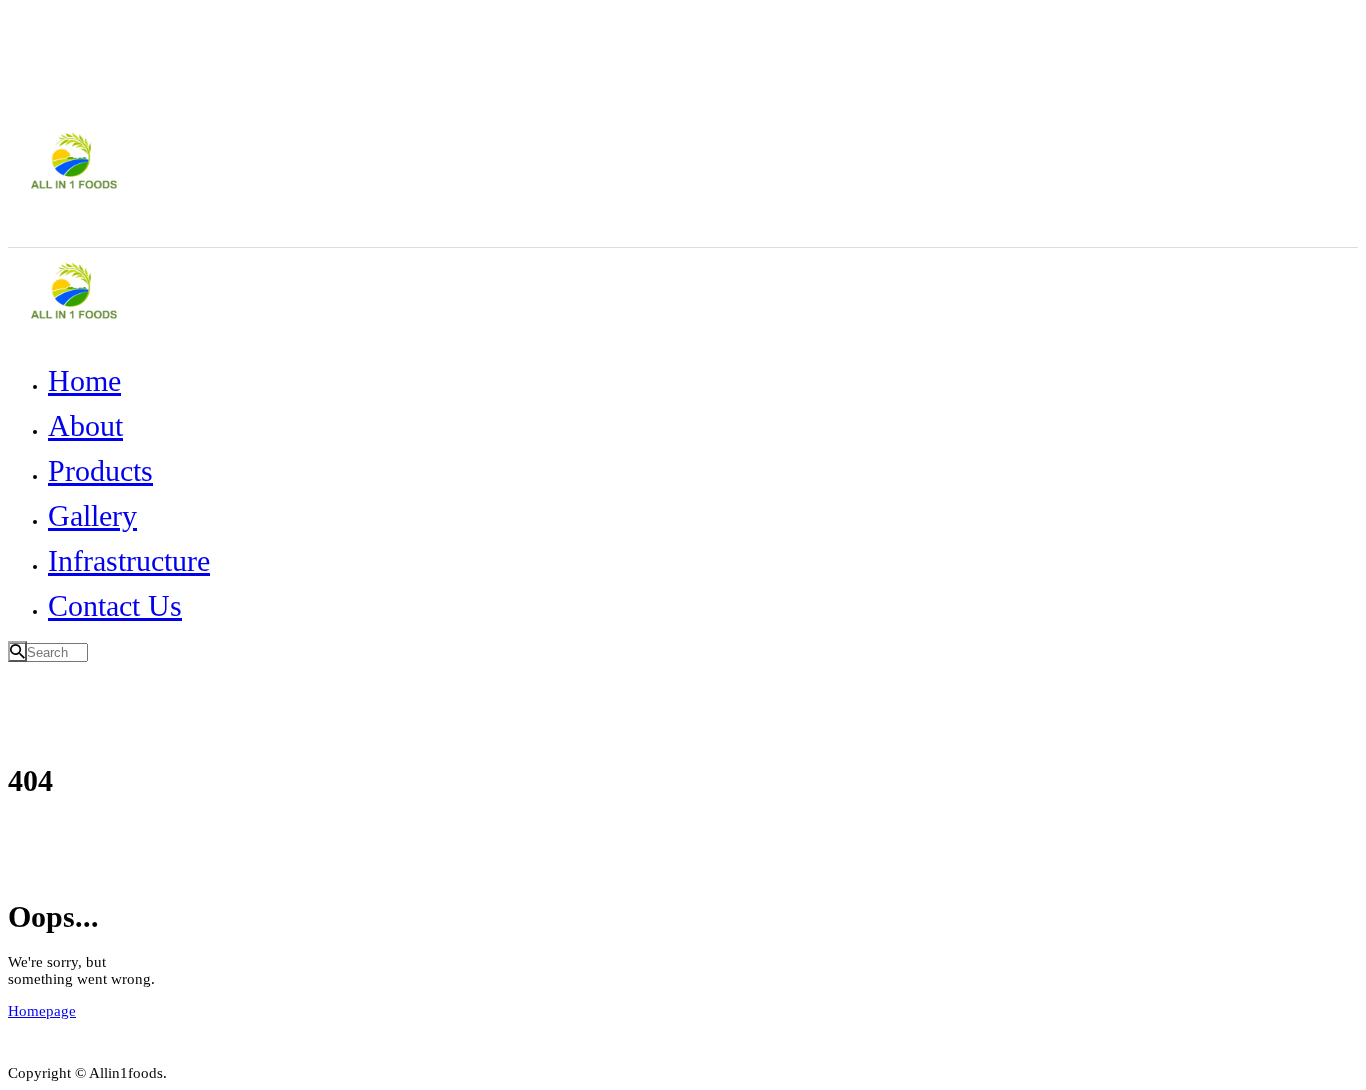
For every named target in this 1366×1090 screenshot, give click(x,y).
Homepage (42, 1011)
